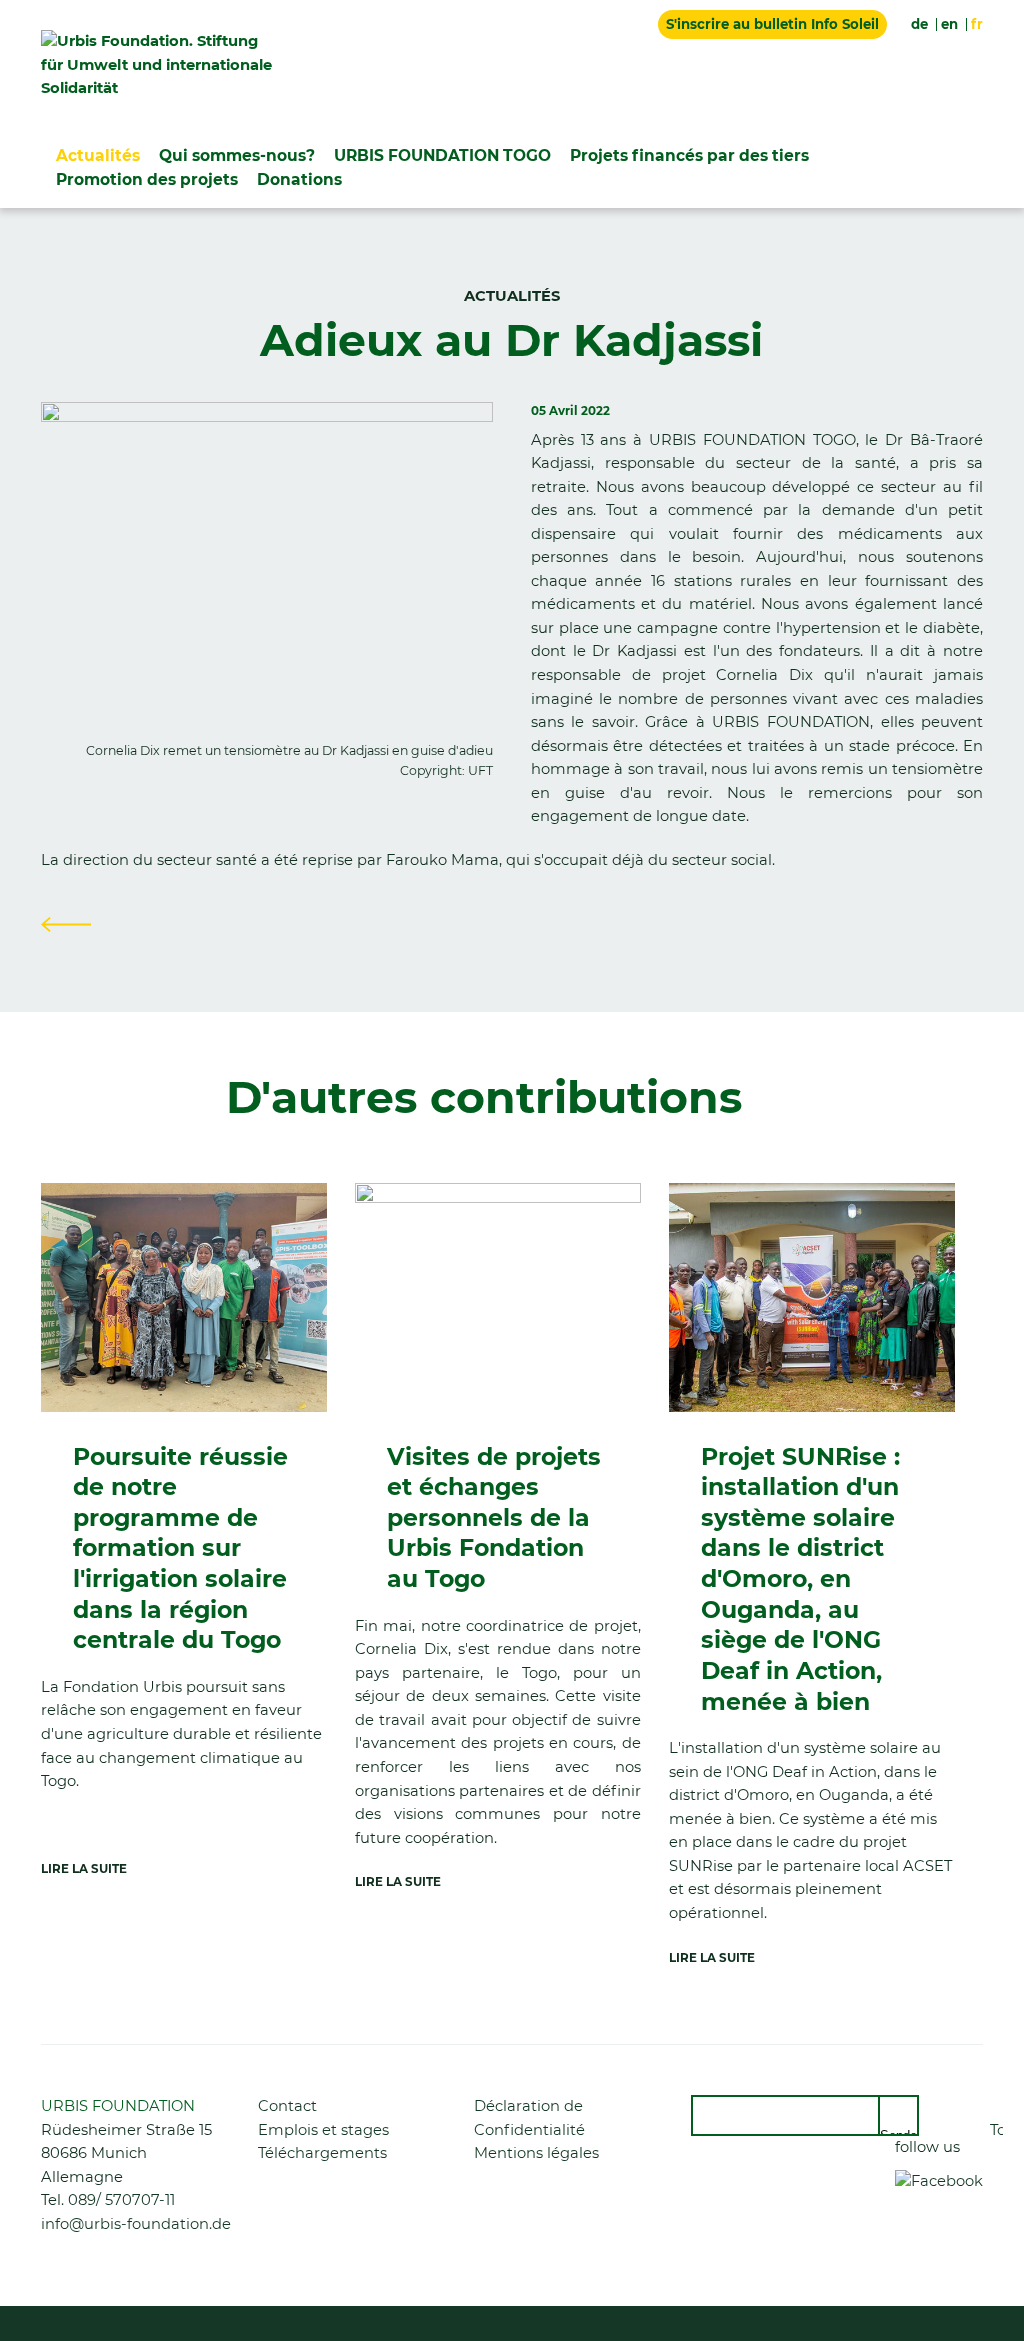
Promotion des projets (147, 179)
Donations (299, 179)
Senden (899, 2132)
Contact (287, 2106)
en (949, 24)
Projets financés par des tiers (689, 155)
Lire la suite (84, 1869)
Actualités (98, 155)
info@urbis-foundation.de (136, 2224)
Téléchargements (322, 2153)
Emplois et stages (323, 2130)
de (919, 24)
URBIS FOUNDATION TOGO (442, 155)
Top (996, 2130)
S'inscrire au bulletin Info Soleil (772, 24)
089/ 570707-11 (121, 2200)
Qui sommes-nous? (237, 155)
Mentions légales (536, 2153)
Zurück (66, 924)
